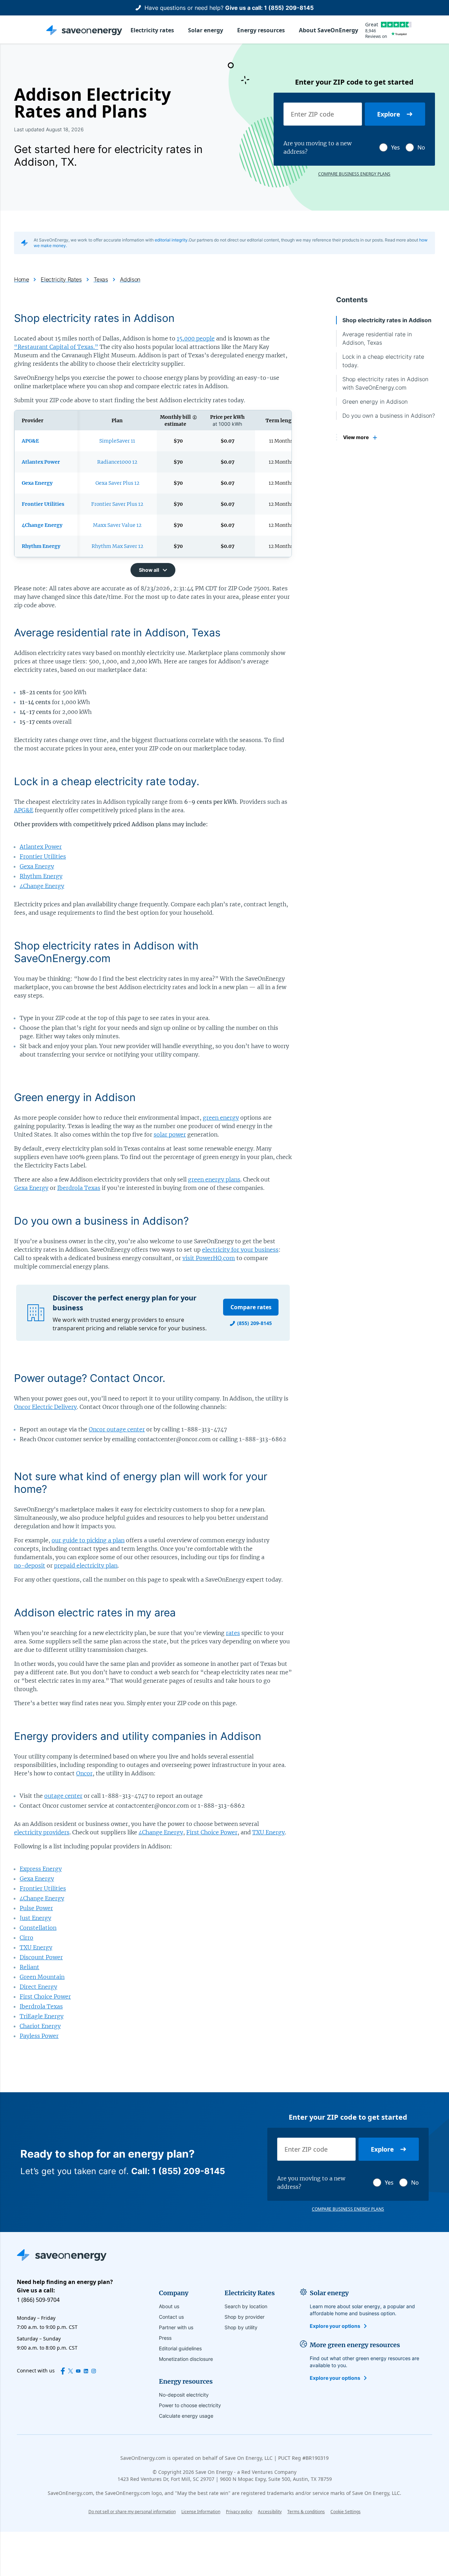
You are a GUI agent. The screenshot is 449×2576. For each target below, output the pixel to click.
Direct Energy (38, 1987)
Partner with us (176, 2327)
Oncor (84, 1773)
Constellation (38, 1928)
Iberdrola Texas (79, 1188)
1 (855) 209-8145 (289, 8)
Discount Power (41, 1957)
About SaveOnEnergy (329, 30)
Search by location (246, 2306)
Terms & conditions (306, 2512)
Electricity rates (152, 30)
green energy (221, 1118)
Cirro (26, 1938)
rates (233, 1633)
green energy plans (214, 1179)
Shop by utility (241, 2327)
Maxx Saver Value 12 (117, 525)
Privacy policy (239, 2512)
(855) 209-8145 (254, 1323)
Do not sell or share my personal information (132, 2512)
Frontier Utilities (43, 856)
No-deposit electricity (184, 2395)
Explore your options (335, 2326)
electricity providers (42, 1832)
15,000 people (196, 338)
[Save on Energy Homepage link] (84, 30)
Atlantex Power (41, 847)
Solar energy (206, 30)
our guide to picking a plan (88, 1540)
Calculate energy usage (186, 2416)
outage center (63, 1796)
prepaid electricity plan (86, 1565)
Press (165, 2338)
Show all (149, 570)
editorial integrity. (172, 240)
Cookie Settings (346, 2512)
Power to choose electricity (190, 2405)
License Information (201, 2512)
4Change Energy (42, 886)
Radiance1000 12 (117, 462)
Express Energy (41, 1869)
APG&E (24, 810)
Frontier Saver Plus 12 (117, 504)
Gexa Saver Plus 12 (117, 483)
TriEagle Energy (42, 2016)
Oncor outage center (117, 1429)
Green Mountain (42, 1977)
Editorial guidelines (180, 2348)
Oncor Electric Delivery (45, 1407)
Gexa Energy (37, 866)
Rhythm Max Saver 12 (117, 546)
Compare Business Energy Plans (354, 174)
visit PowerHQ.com (209, 1258)
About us (169, 2306)
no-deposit (30, 1565)
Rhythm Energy (41, 876)
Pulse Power (36, 1908)
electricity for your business (240, 1250)
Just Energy (35, 1918)
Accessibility (270, 2512)
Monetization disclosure (186, 2359)
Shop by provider (244, 2317)
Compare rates (251, 1307)
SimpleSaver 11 (117, 441)
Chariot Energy (40, 2026)
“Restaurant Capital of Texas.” (56, 347)
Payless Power (39, 2036)
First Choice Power (212, 1832)
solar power (170, 1134)
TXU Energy (269, 1832)
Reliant (29, 1967)
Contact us (171, 2317)
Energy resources (261, 30)
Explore (389, 114)
